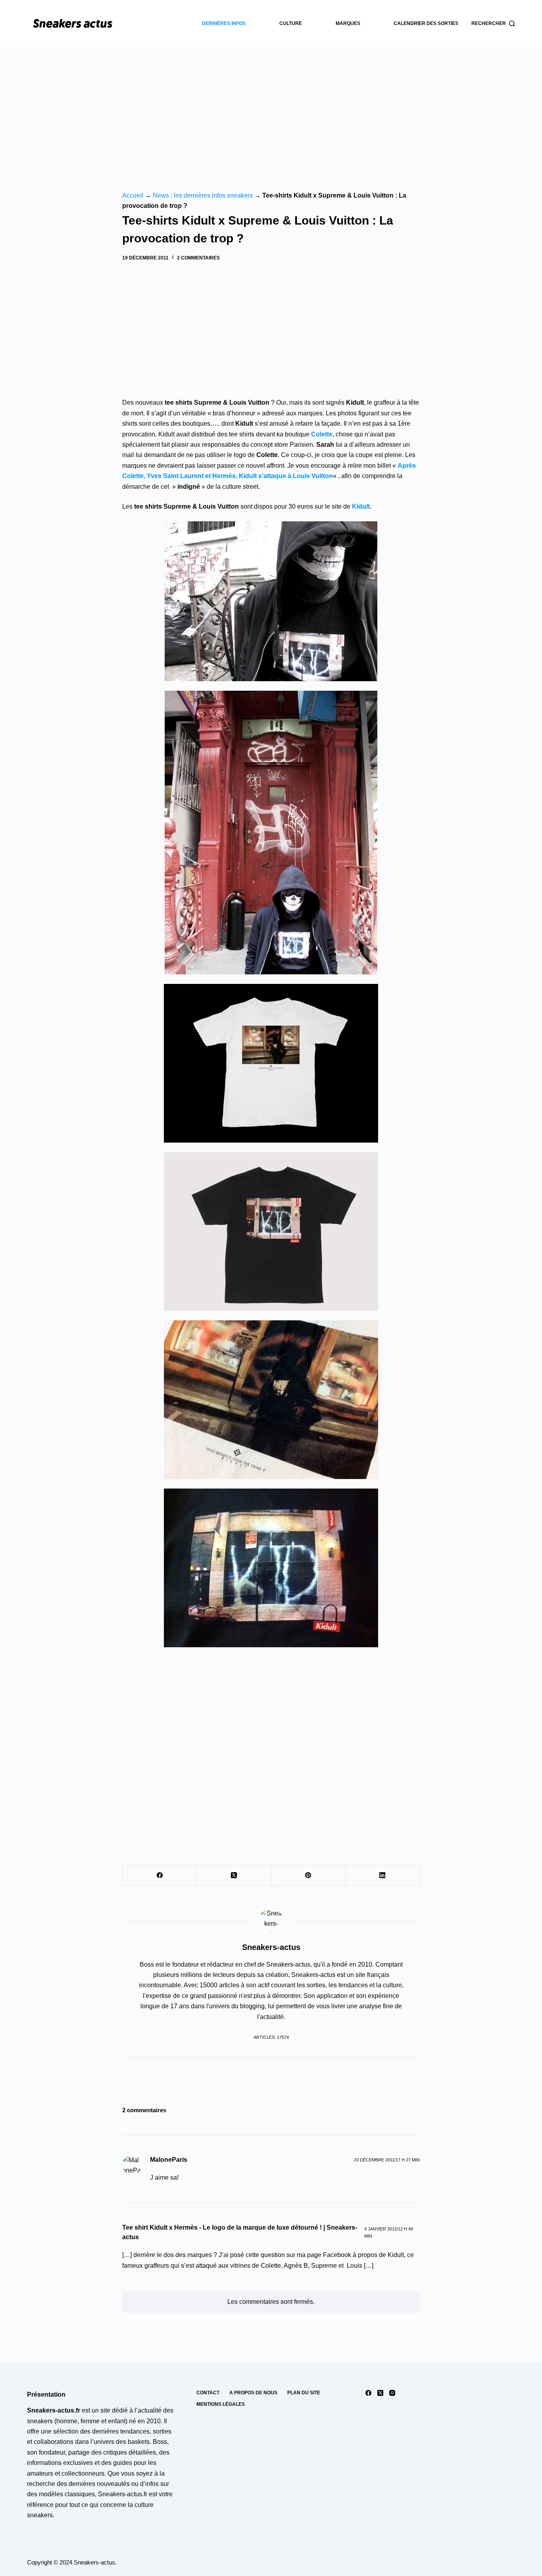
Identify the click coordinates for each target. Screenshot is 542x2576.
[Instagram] (392, 2393)
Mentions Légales (221, 2404)
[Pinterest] (308, 1876)
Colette (322, 434)
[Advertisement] (271, 107)
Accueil (133, 195)
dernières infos (224, 23)
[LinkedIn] (383, 1876)
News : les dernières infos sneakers (203, 195)
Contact (208, 2393)
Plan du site (304, 2393)
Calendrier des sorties (426, 23)
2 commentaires (198, 258)
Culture (291, 23)
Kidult (361, 506)
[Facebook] (160, 1876)
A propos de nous (253, 2393)
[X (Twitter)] (234, 1876)
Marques (348, 23)
